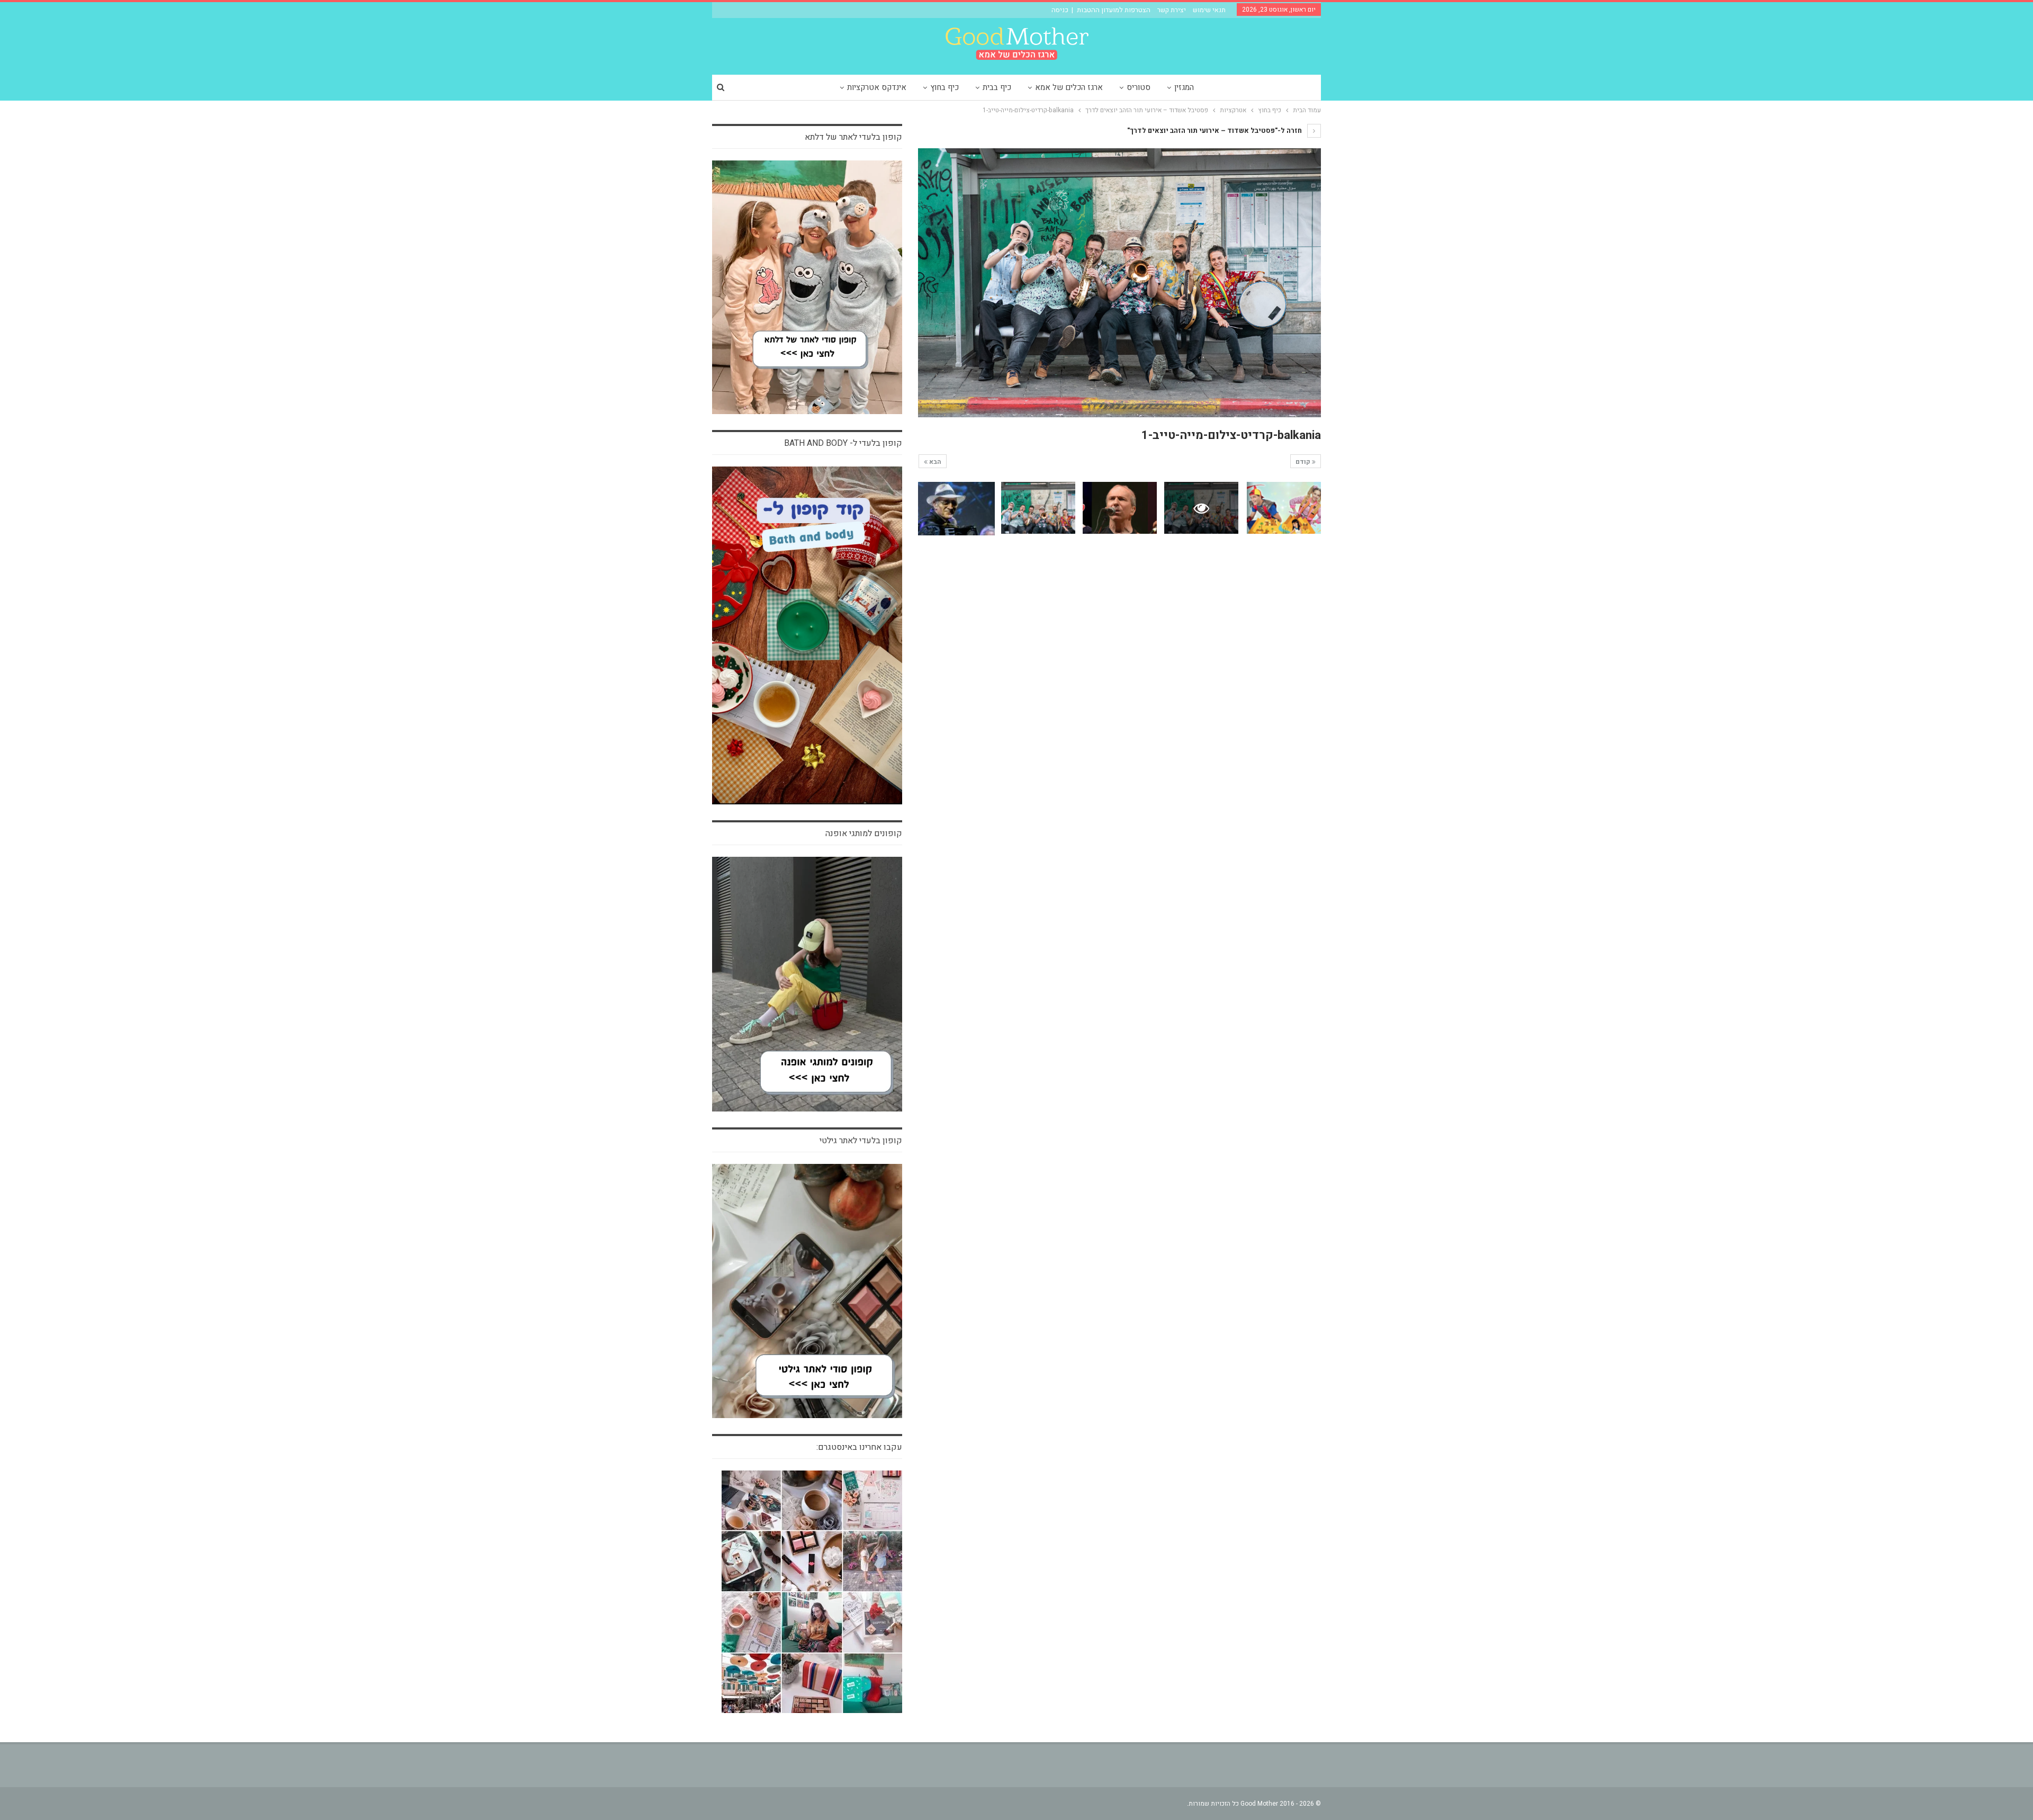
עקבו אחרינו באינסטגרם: (859, 1447)
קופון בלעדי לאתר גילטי (861, 1141)
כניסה (1060, 10)
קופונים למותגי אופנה (864, 833)
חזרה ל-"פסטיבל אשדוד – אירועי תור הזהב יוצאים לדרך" (1215, 131)
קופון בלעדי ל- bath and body (843, 443)
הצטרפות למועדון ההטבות (1114, 10)
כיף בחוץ (944, 87)
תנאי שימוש (1209, 10)
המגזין (1184, 87)
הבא (934, 462)
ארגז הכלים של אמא (1069, 87)
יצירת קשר (1172, 10)
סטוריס (1139, 87)
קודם (1304, 462)
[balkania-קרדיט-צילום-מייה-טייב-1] (1284, 508)
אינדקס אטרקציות (877, 87)
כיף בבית (997, 87)
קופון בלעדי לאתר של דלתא (853, 137)
